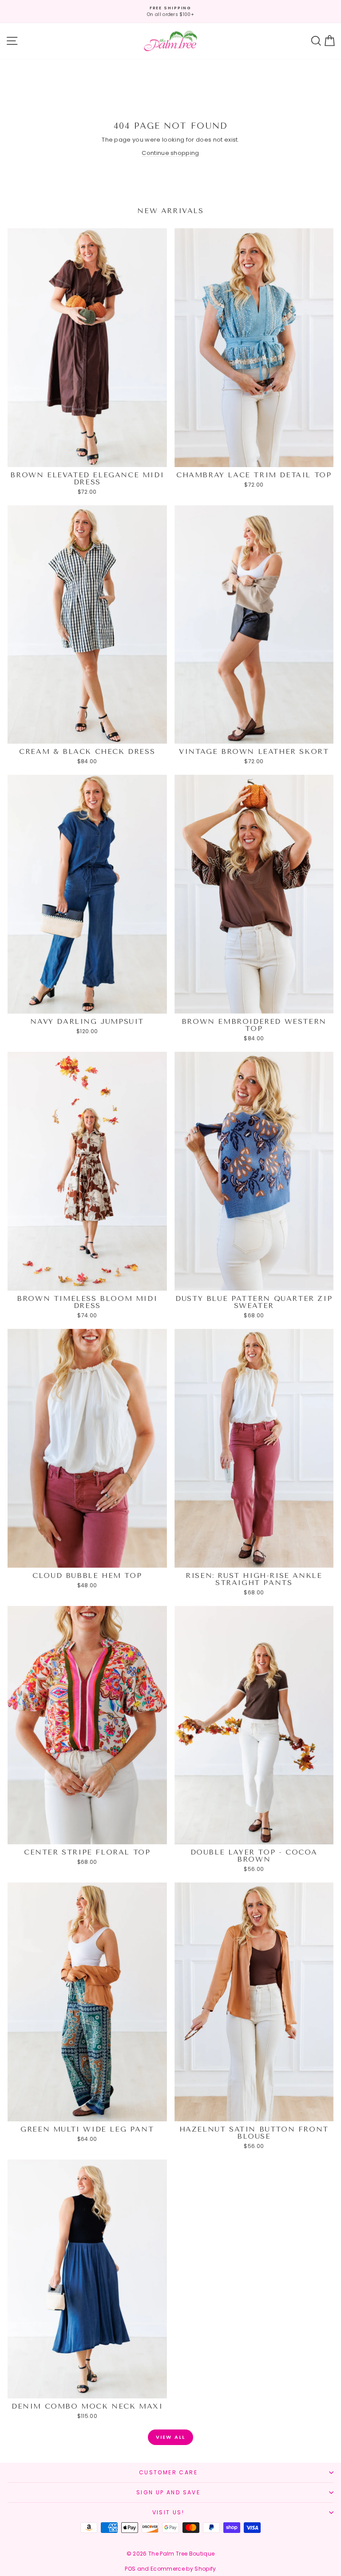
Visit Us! (169, 2512)
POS (130, 2569)
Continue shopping (170, 153)
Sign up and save (168, 2492)
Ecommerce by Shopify (183, 2569)
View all (171, 2437)
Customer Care (168, 2472)
